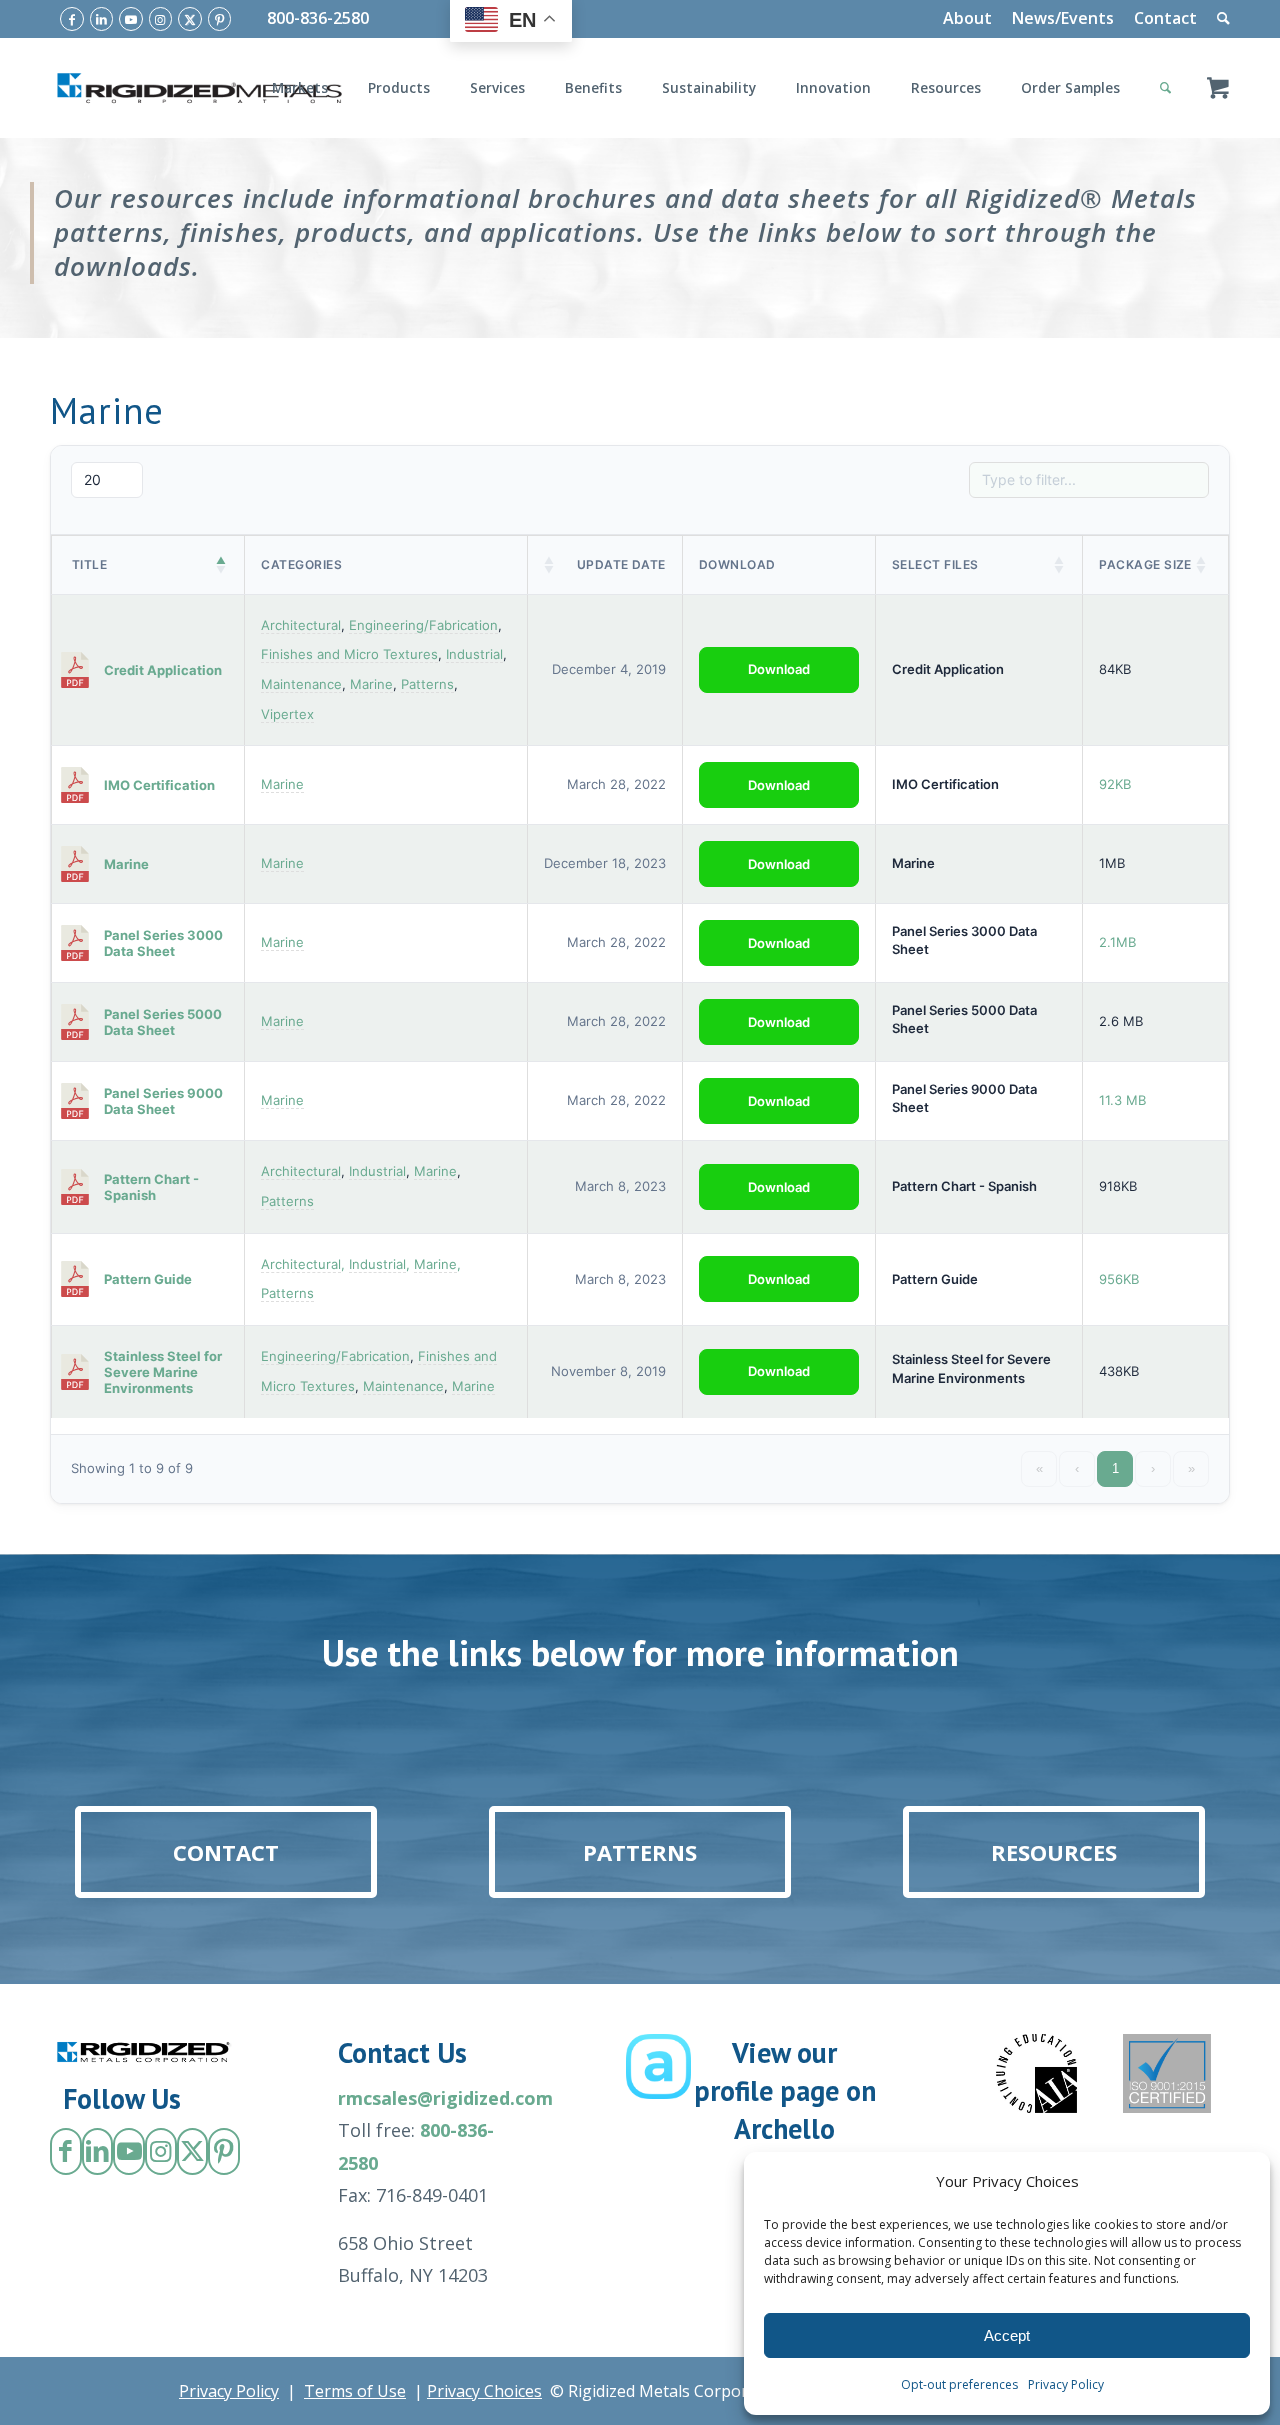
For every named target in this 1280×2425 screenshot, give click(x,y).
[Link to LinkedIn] (102, 19)
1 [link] (1115, 1468)
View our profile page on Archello (785, 2090)
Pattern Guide (935, 1279)
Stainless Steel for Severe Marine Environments (971, 1368)
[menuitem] (967, 19)
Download (779, 669)
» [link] (1191, 1468)
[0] (1218, 88)
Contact (1165, 18)
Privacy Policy (1066, 2384)
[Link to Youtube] (131, 19)
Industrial (474, 654)
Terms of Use (355, 2391)
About (967, 18)
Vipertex (287, 714)
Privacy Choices (484, 2391)
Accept (1007, 2335)
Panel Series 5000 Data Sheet (964, 1019)
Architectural (301, 625)
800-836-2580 (318, 18)
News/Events (1063, 18)
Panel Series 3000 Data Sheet (964, 940)
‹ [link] (1077, 1468)
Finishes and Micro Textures (349, 654)
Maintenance (301, 684)
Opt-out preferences (959, 2384)
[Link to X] (190, 19)
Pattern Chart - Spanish (964, 1186)
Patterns (427, 684)
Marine (371, 684)
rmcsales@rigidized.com (445, 2098)
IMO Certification (945, 784)
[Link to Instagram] (161, 19)
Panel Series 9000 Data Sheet (964, 1098)
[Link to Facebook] (72, 19)
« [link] (1039, 1468)
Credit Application (948, 669)
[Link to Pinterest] (220, 19)
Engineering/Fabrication (423, 625)
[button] (222, 565)
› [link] (1153, 1468)
